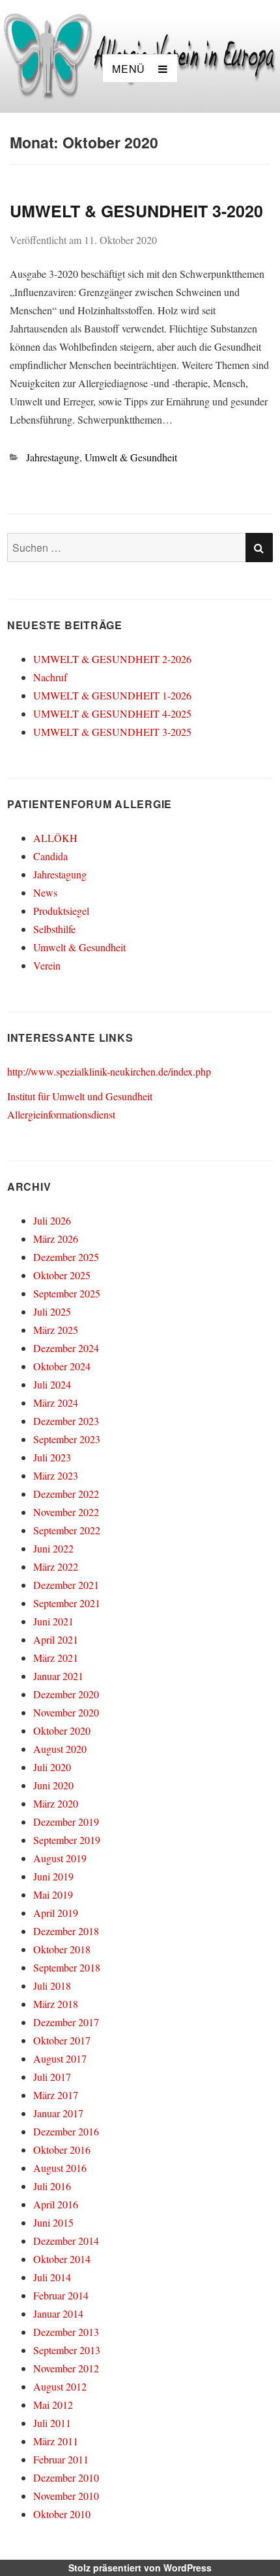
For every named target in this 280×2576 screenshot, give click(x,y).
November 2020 (66, 1712)
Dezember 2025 (66, 1257)
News (45, 892)
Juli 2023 (52, 1457)
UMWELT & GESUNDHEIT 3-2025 (112, 732)
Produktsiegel (61, 911)
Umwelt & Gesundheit (131, 457)
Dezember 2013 (66, 2332)
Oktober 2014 (62, 2259)
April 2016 (56, 2204)
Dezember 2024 (66, 1348)
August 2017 (60, 2058)
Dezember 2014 (66, 2241)
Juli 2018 (52, 1986)
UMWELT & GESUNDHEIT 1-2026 (112, 695)
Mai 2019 (53, 1894)
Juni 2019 (53, 1876)
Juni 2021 (53, 1621)
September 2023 (67, 1439)
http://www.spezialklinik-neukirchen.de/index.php (109, 1071)
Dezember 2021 (66, 1585)
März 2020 (56, 1803)
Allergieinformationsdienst (61, 1114)
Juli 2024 (52, 1384)
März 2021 (56, 1658)
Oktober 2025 (62, 1275)
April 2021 (56, 1639)
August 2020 (60, 1749)
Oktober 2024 (62, 1366)
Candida (50, 856)
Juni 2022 (53, 1548)
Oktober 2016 (62, 2149)
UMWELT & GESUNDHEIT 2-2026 (112, 659)
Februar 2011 (61, 2459)
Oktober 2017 (62, 2040)
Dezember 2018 (66, 1931)
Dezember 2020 (66, 1694)
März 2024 (56, 1403)
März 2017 (56, 2095)
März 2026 (56, 1239)
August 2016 (60, 2168)
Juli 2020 (52, 1767)
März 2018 (56, 2004)
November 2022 (66, 1512)
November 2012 (66, 2368)
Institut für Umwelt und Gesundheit (80, 1096)
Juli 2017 (52, 2077)
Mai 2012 (53, 2405)
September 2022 (67, 1530)
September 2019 (67, 1840)
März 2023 (56, 1475)
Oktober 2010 (62, 2514)
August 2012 (60, 2386)
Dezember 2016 (66, 2131)
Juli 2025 (52, 1311)
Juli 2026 (52, 1220)
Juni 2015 (53, 2222)
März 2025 (56, 1330)
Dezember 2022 (66, 1494)
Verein (47, 965)
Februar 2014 (61, 2295)
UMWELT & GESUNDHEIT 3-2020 (136, 211)
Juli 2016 (52, 2186)
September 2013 (67, 2350)
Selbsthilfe (54, 929)
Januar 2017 (58, 2113)
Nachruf (50, 677)
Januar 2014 (58, 2313)
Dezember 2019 (66, 1822)
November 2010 (66, 2496)
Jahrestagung (53, 457)
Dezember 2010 (66, 2477)
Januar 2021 (58, 1676)
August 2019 (60, 1858)
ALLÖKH (55, 838)
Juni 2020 (53, 1785)
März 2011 (56, 2441)
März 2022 (56, 1566)
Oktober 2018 (62, 1949)
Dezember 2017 (66, 2022)
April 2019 (56, 1913)
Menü (129, 69)
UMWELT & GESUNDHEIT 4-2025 (112, 713)
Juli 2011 (52, 2423)
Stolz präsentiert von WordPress (140, 2568)
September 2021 (67, 1603)
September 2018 (67, 1967)
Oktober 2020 (62, 1730)
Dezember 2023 (66, 1421)
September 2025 (67, 1293)
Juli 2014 (52, 2277)
